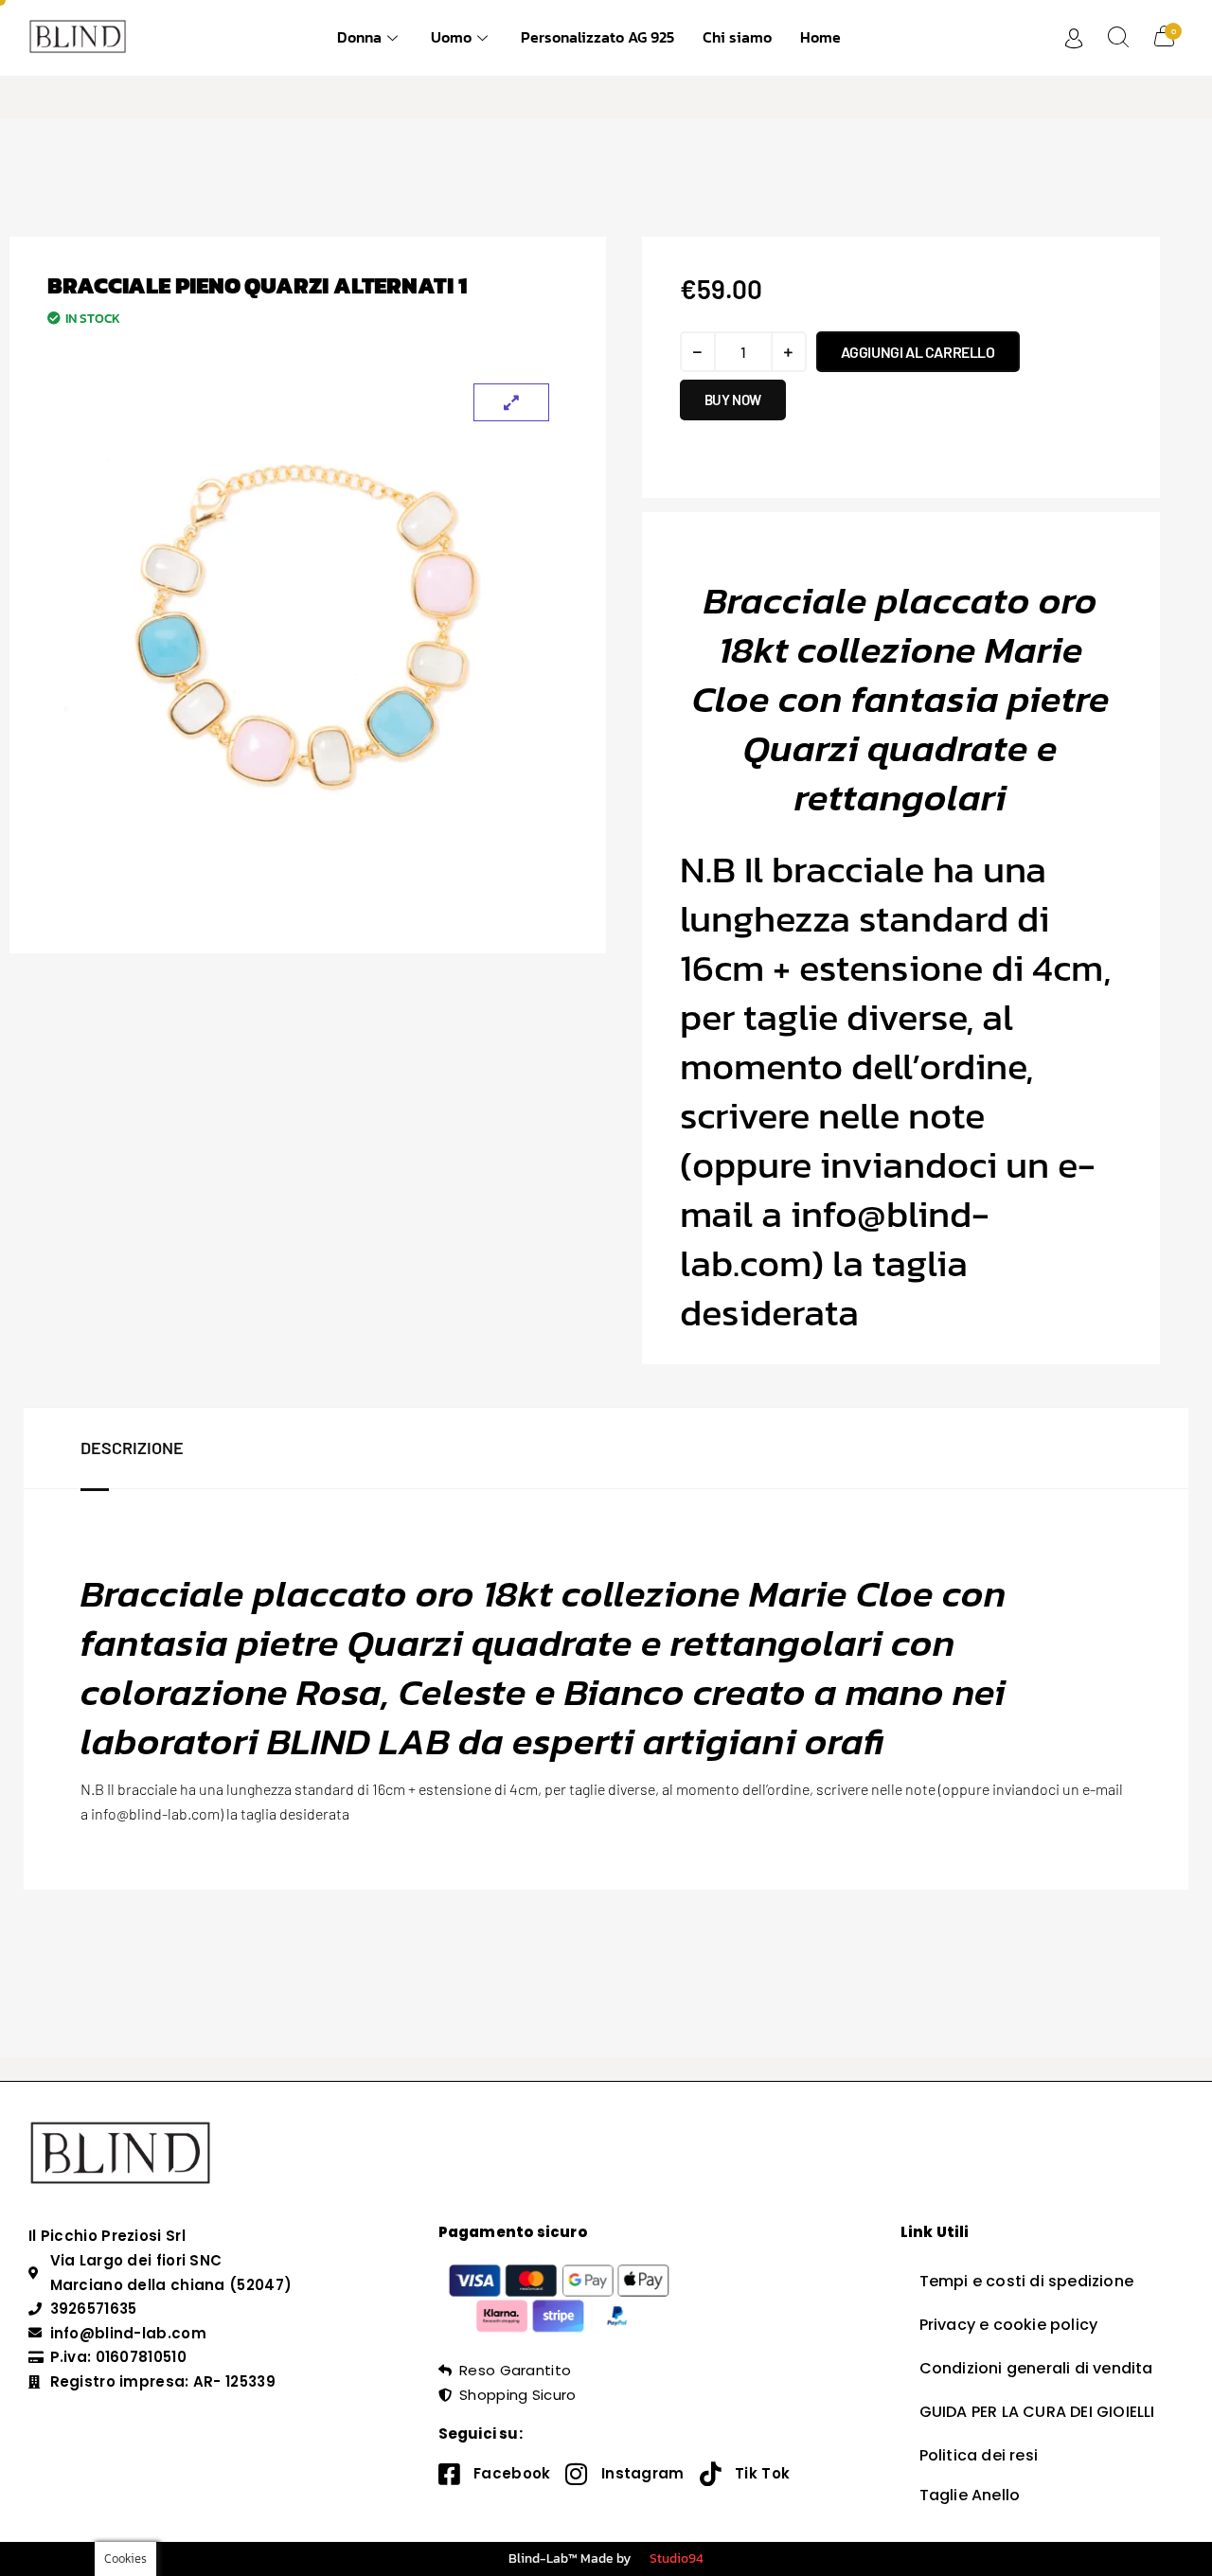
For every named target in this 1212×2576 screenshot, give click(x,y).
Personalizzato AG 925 (597, 37)
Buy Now (733, 400)
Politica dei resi (979, 2455)
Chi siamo (737, 37)
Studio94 (677, 2558)
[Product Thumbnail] (511, 402)
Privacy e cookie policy (1009, 2325)
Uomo (451, 37)
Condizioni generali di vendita (1036, 2368)
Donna (359, 37)
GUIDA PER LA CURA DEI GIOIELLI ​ (1039, 2412)
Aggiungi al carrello (918, 352)
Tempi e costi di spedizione (1026, 2281)
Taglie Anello (970, 2495)
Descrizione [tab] (132, 1448)
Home (820, 37)
